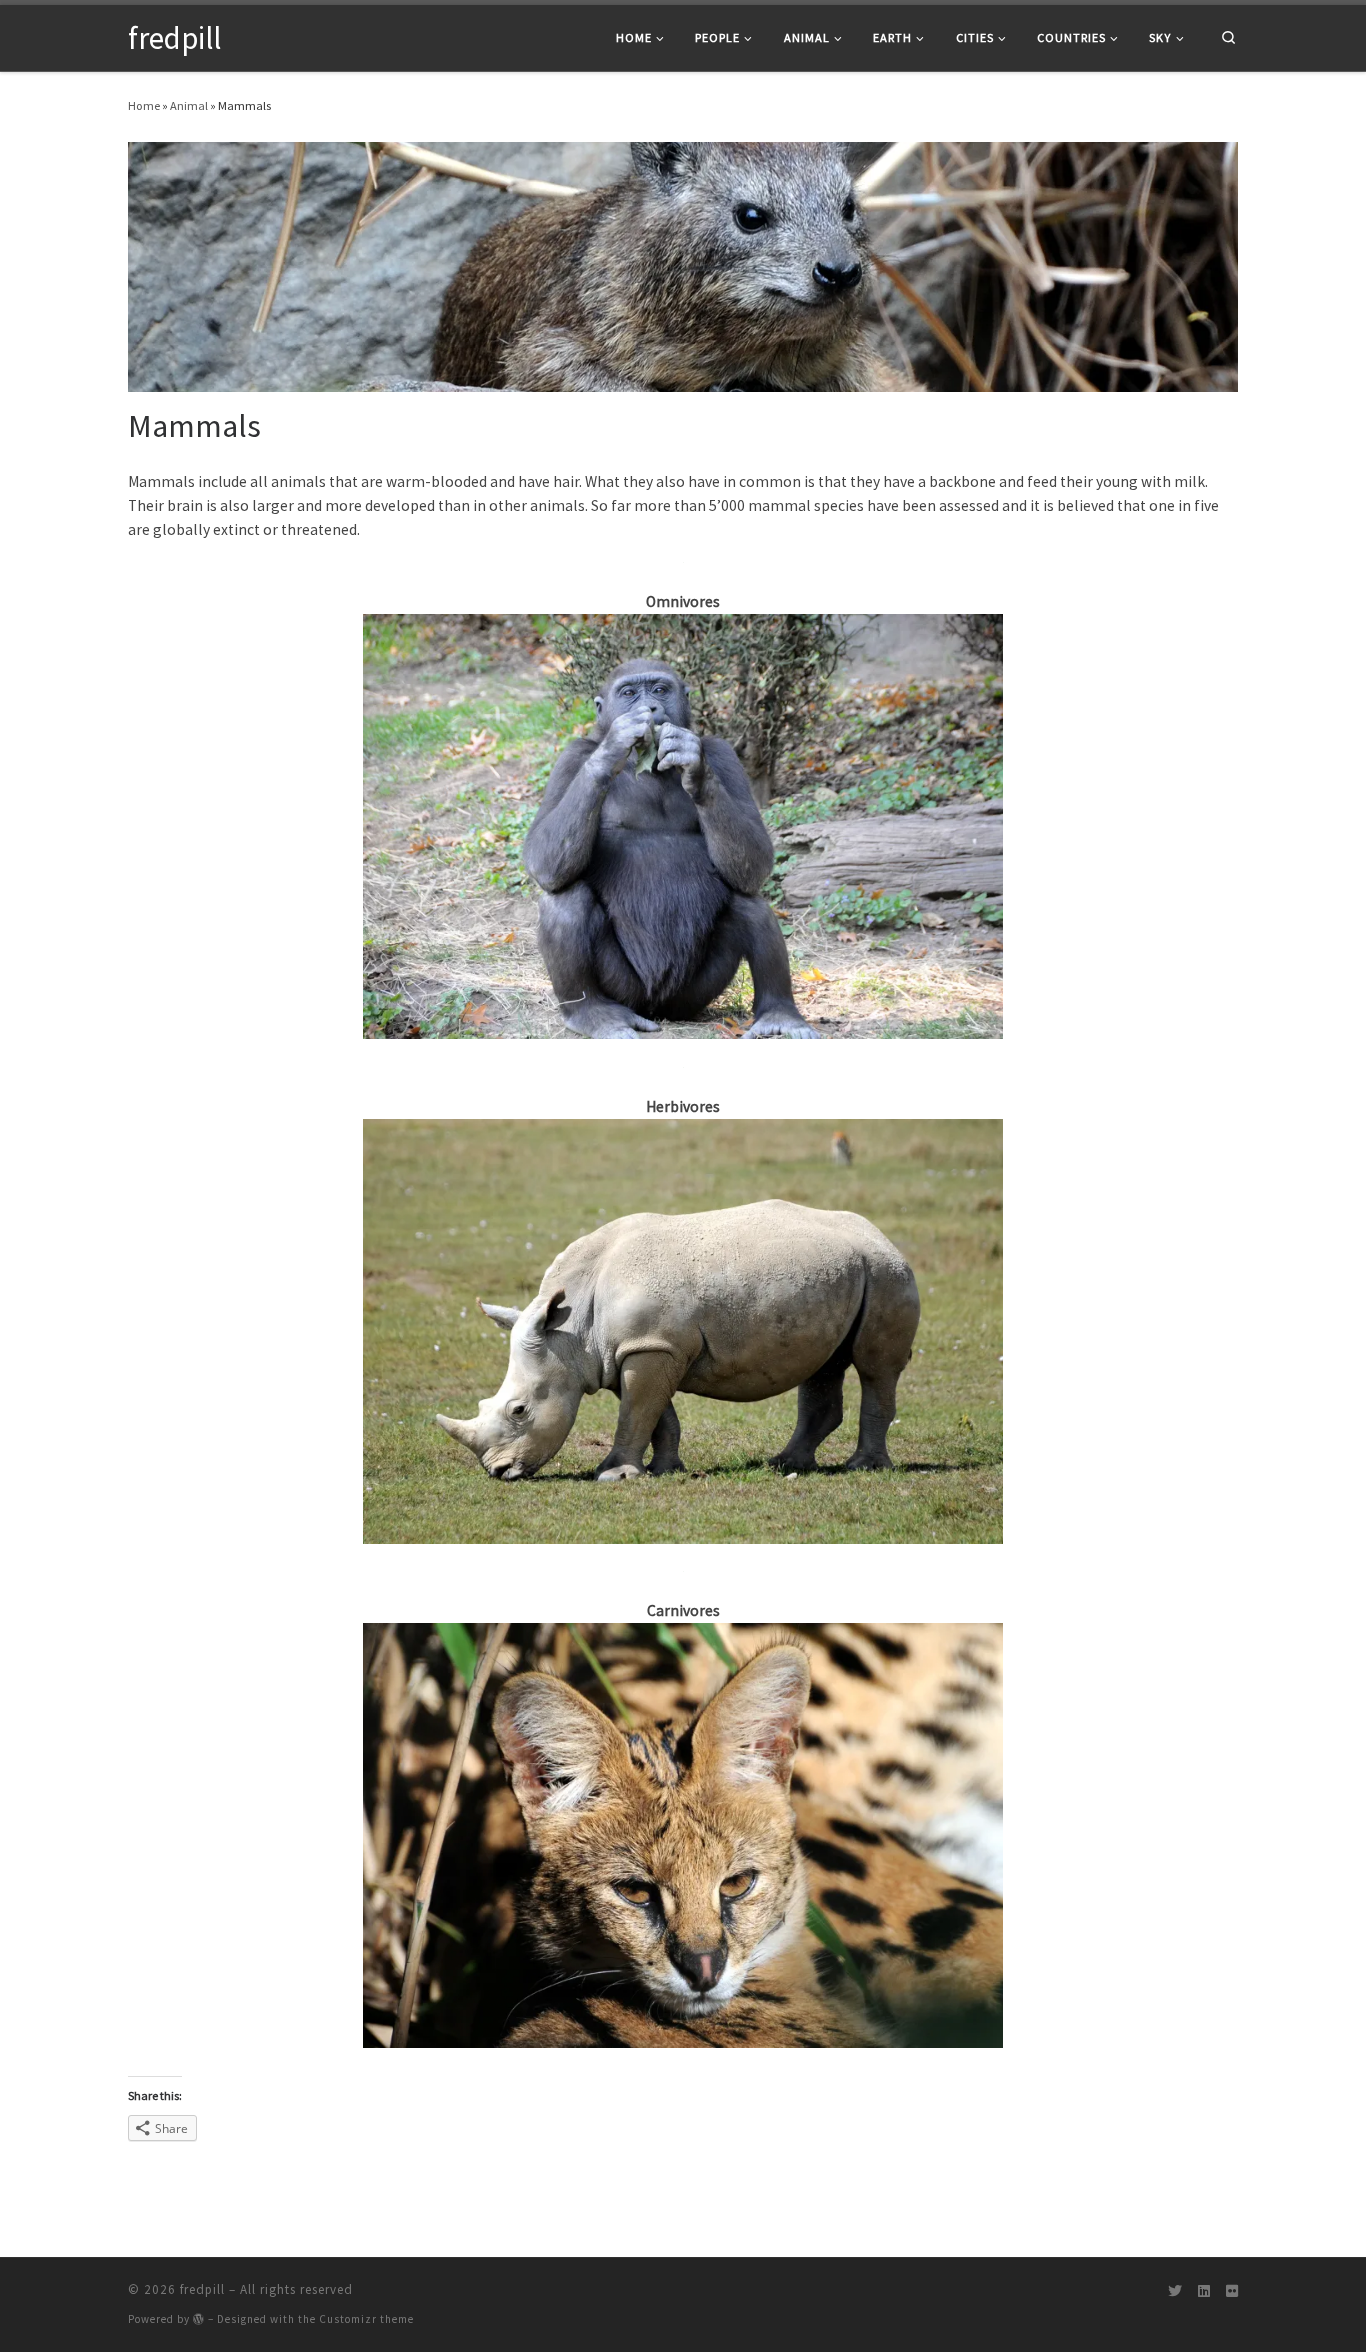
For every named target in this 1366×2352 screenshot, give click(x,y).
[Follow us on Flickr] (1232, 2292)
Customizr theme (366, 2319)
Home (144, 105)
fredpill (202, 2289)
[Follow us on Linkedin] (1204, 2292)
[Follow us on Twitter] (1175, 2292)
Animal (189, 105)
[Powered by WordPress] (199, 2318)
